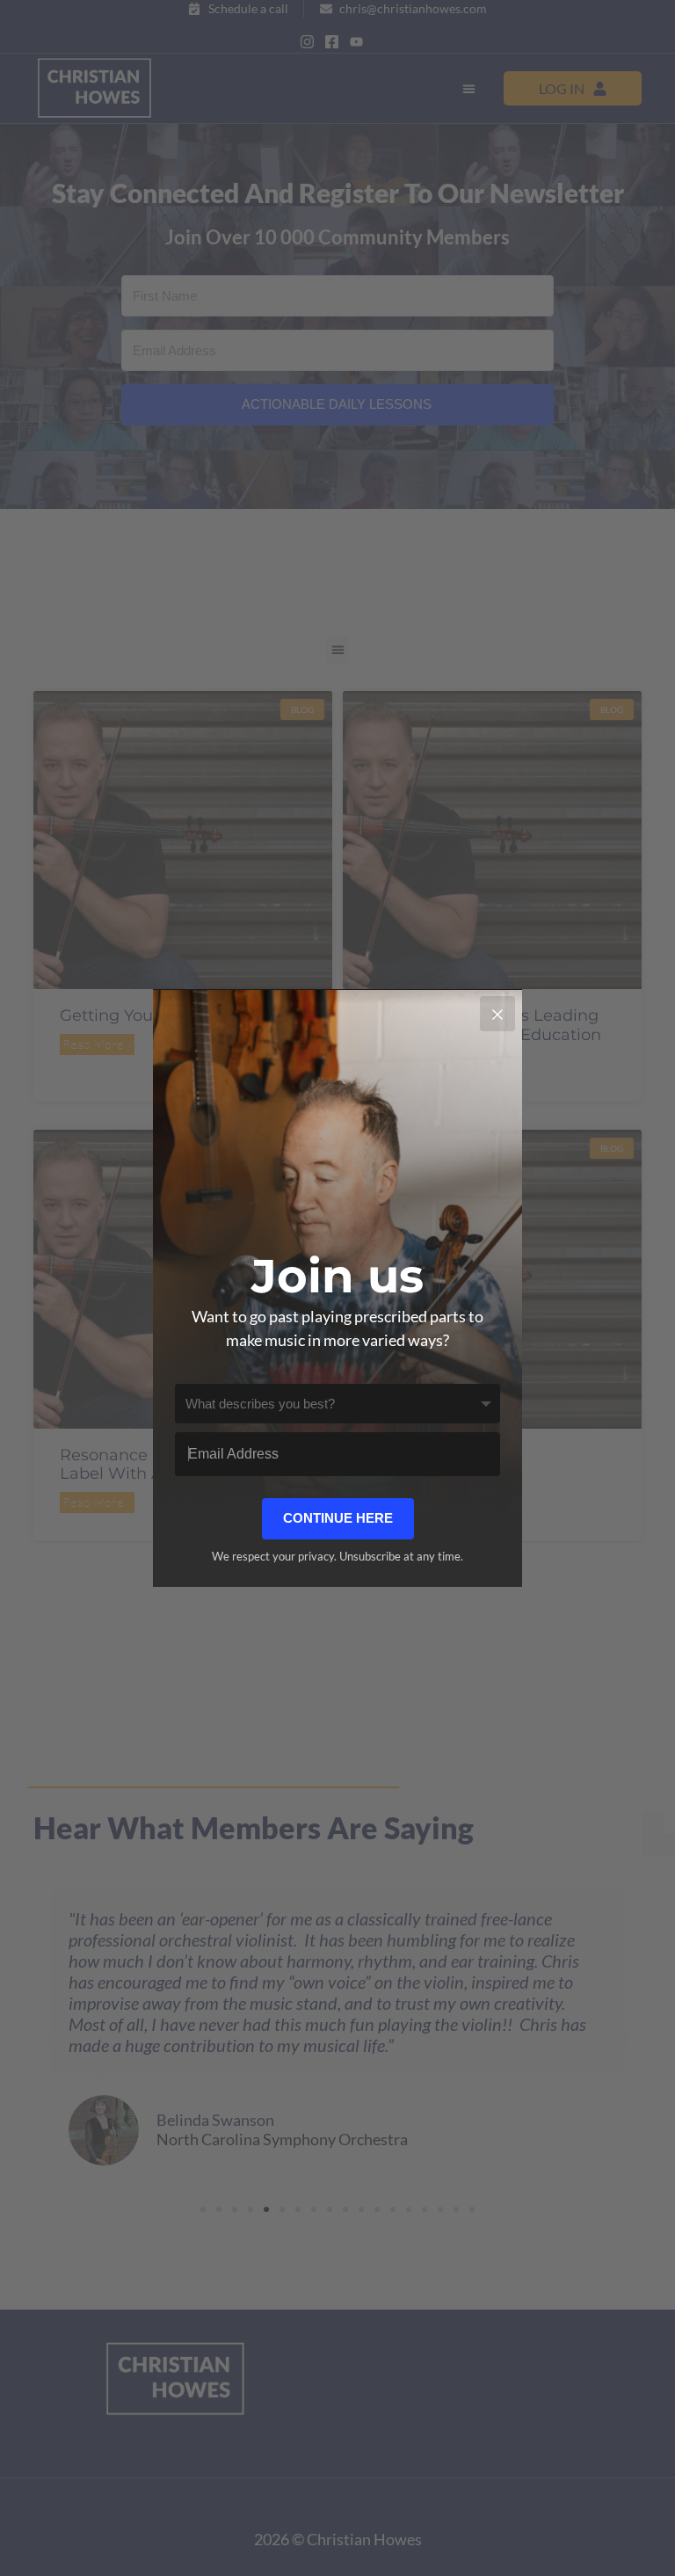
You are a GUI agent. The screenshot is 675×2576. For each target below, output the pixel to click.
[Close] (497, 1014)
